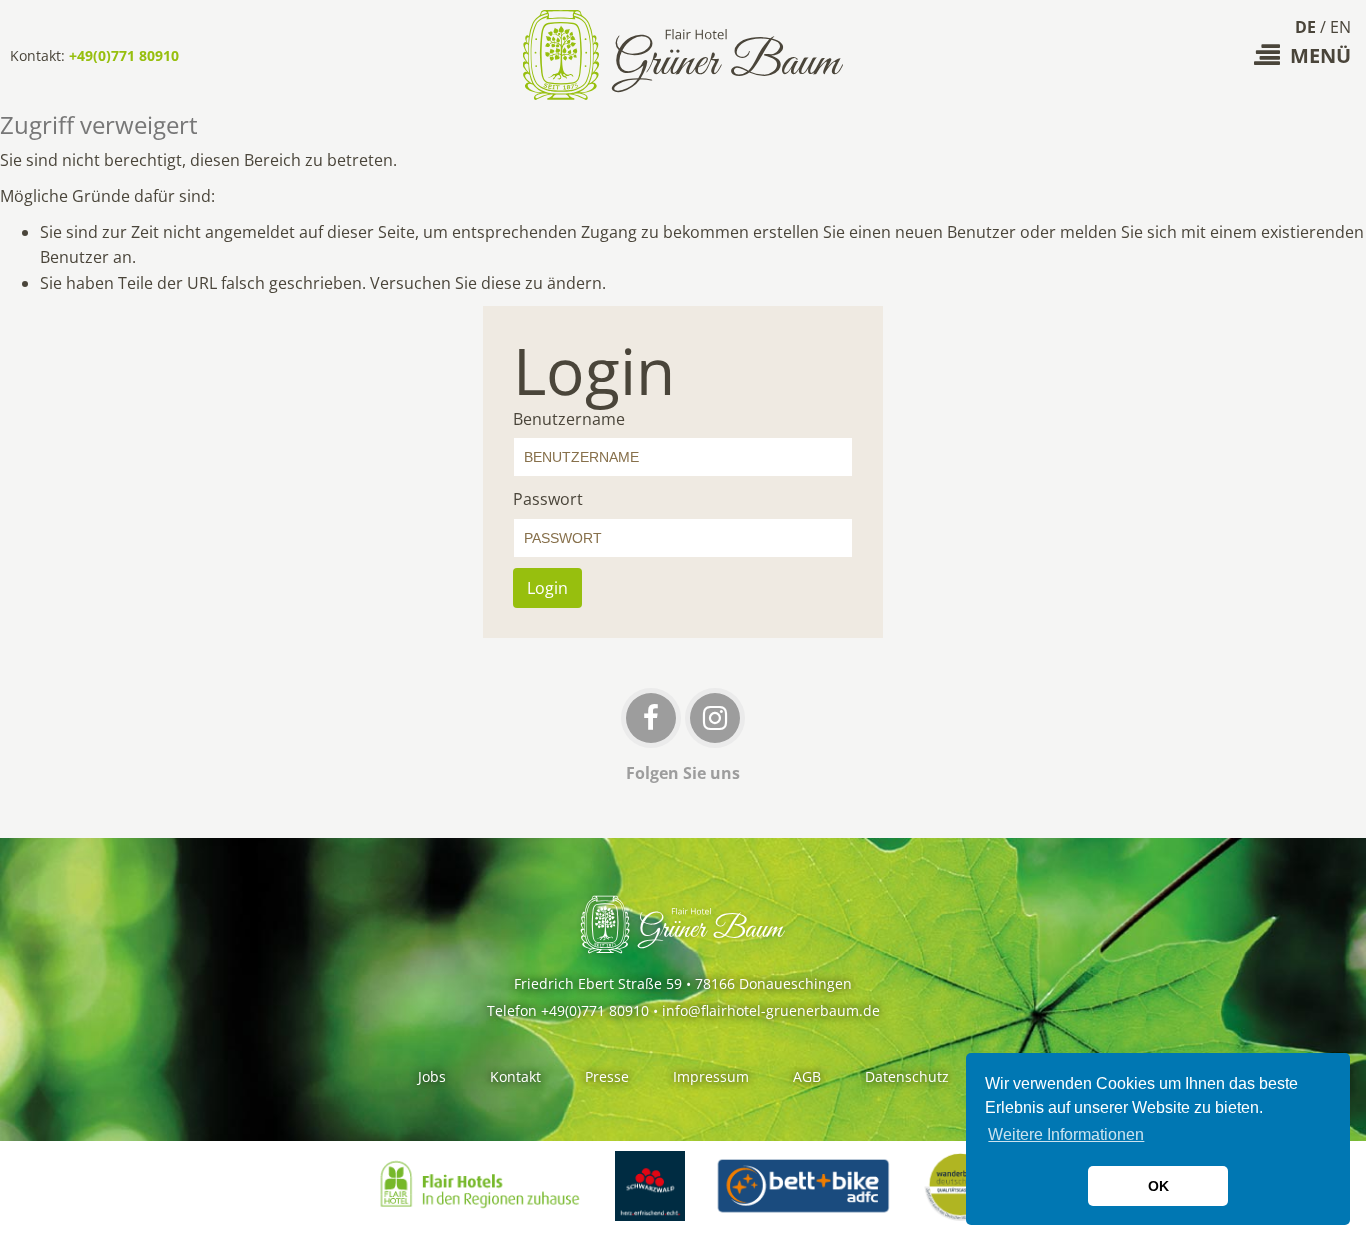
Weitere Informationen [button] (1066, 1134)
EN (1340, 27)
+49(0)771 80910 (124, 55)
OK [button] (1158, 1186)
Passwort (548, 499)
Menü (1320, 55)
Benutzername (569, 419)
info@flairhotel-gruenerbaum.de (771, 1010)
